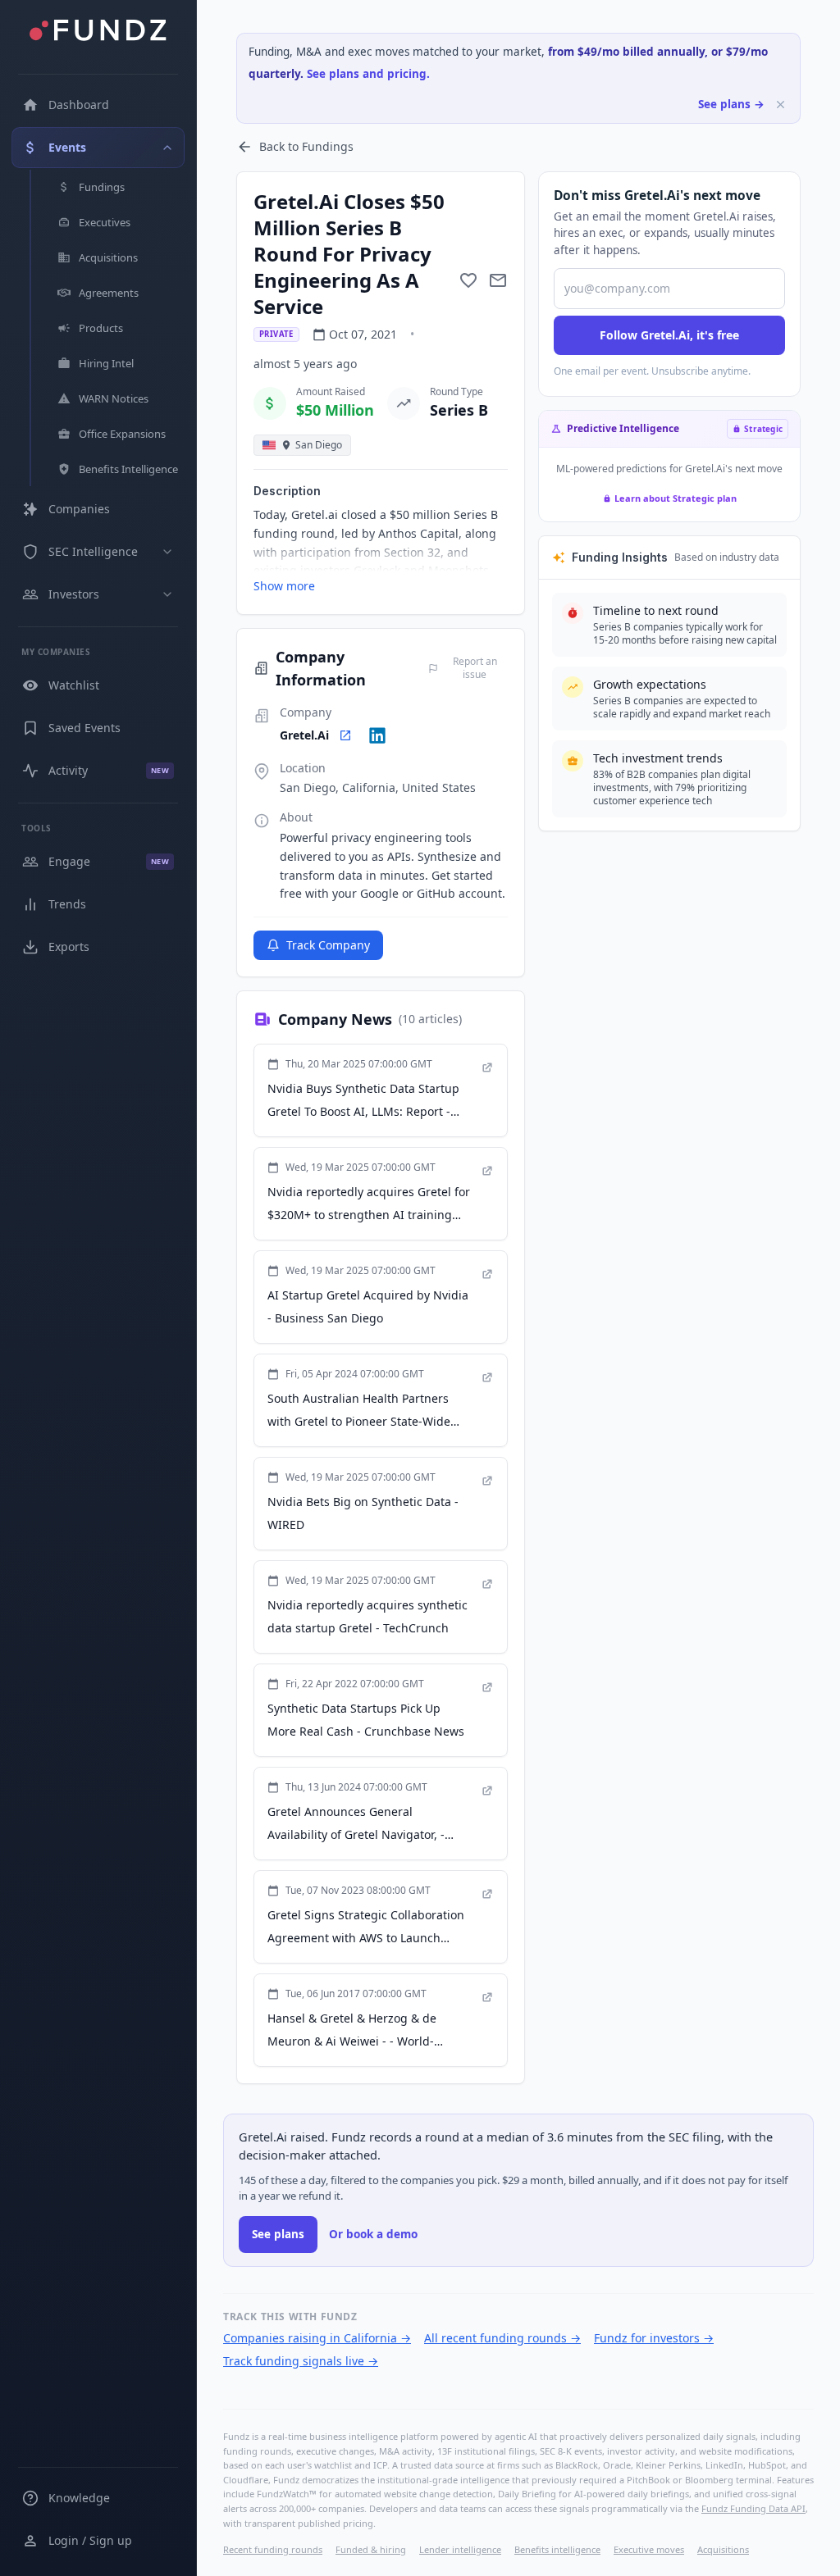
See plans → (731, 104)
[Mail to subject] (498, 280)
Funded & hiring (371, 2549)
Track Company (328, 945)
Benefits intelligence (557, 2549)
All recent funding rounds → (502, 2338)
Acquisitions (723, 2549)
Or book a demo (373, 2234)
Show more (284, 586)
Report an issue (475, 668)
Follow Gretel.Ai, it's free (669, 335)
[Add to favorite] (468, 280)
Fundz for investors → (654, 2338)
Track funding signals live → (301, 2361)
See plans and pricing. (368, 74)
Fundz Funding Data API (753, 2508)
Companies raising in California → (317, 2338)
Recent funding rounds (273, 2549)
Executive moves (649, 2549)
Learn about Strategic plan (676, 498)
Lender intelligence (460, 2549)
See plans (278, 2234)
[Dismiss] (781, 105)
